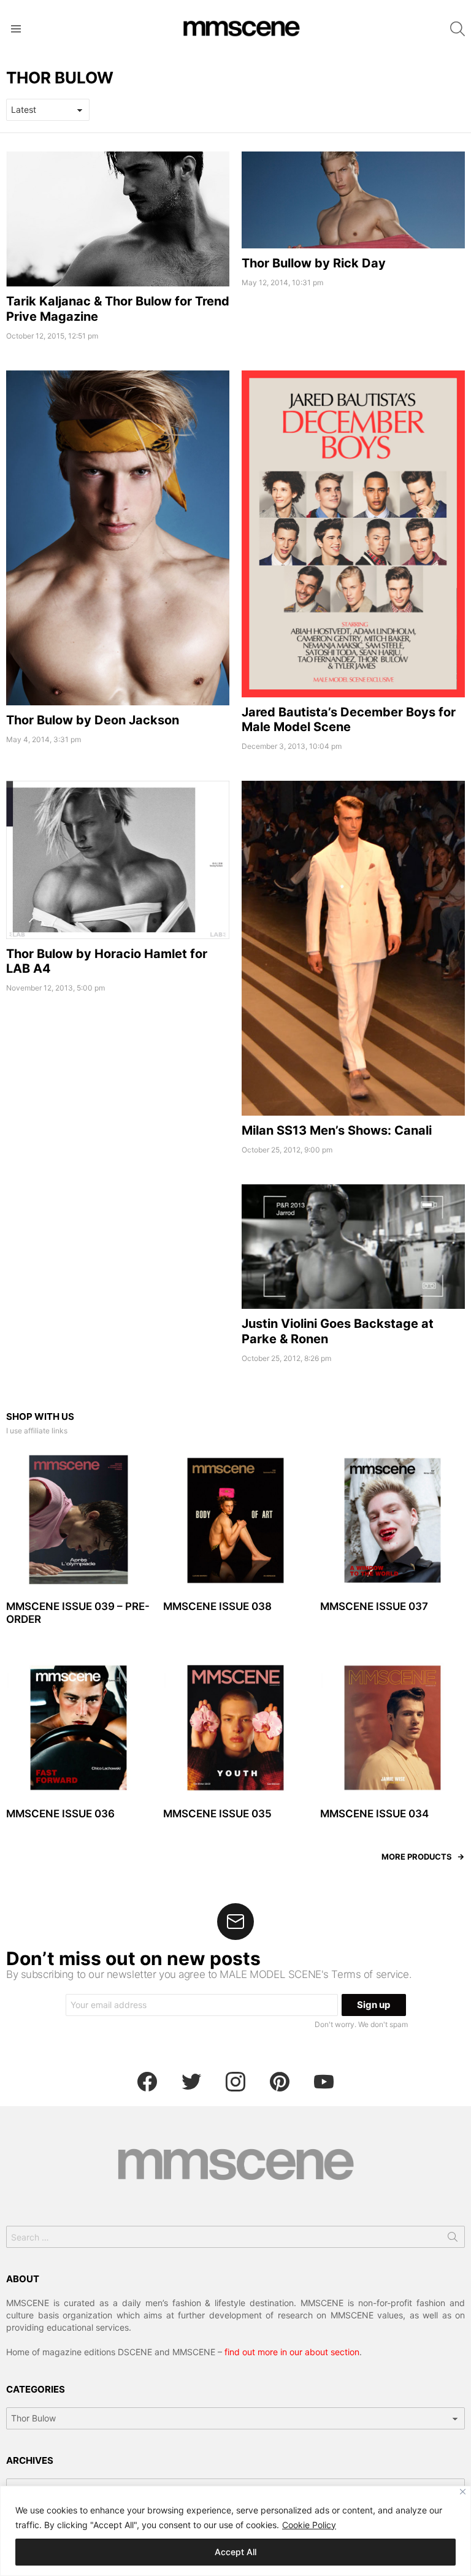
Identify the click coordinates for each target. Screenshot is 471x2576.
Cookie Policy (309, 2525)
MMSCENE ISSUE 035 (217, 1814)
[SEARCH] (458, 29)
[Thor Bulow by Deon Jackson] (118, 538)
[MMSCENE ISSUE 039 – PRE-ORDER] (78, 1520)
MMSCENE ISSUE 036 (60, 1814)
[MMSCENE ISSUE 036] (78, 1728)
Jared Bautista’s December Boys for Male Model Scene (349, 719)
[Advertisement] (118, 1270)
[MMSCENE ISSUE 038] (235, 1520)
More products (417, 1857)
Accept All (235, 2552)
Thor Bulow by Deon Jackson (93, 720)
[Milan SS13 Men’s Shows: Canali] (353, 948)
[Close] (463, 2492)
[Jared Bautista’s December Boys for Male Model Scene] (353, 534)
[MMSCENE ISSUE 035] (235, 1728)
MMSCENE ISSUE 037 (374, 1606)
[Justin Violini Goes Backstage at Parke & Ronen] (353, 1247)
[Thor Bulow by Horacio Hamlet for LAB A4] (118, 860)
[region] (235, 2531)
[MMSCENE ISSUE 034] (392, 1728)
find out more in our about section (292, 2352)
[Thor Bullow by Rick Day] (353, 200)
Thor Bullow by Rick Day (314, 263)
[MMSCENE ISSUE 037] (392, 1520)
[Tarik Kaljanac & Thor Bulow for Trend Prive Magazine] (118, 219)
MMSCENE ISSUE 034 (374, 1814)
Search (453, 2239)
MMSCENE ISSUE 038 (217, 1606)
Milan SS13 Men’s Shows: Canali (337, 1130)
